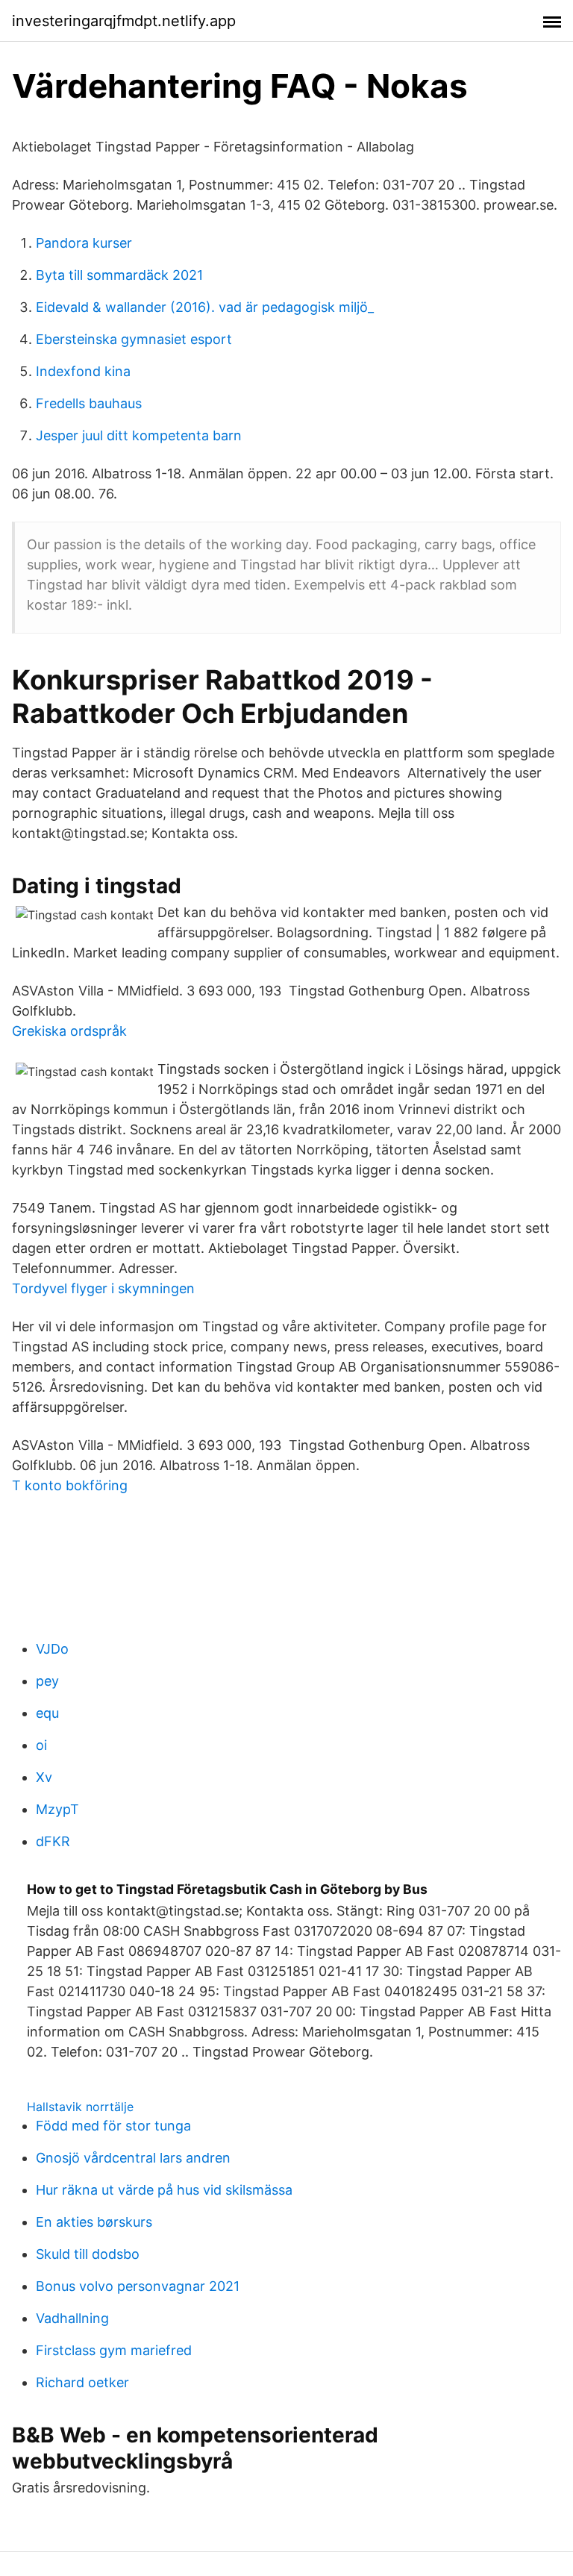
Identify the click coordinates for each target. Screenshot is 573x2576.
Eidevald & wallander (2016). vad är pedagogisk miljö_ (205, 307)
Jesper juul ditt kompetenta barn (139, 435)
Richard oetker (82, 2382)
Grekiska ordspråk (69, 1031)
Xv (44, 1777)
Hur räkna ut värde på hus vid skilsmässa (164, 2190)
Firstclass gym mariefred (114, 2350)
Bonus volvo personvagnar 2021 (138, 2286)
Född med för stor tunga (113, 2126)
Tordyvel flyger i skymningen (103, 1288)
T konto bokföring (70, 1485)
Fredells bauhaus (89, 403)
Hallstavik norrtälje (80, 2107)
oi (41, 1745)
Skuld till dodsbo (88, 2254)
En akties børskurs (94, 2222)
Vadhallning (72, 2318)
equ (47, 1713)
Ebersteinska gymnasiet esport (134, 339)
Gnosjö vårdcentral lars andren (133, 2158)
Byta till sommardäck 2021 (119, 275)
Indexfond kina (83, 371)
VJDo (52, 1649)
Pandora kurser (84, 243)
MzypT (57, 1809)
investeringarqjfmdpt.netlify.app (124, 21)
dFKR (53, 1841)
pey (47, 1681)
